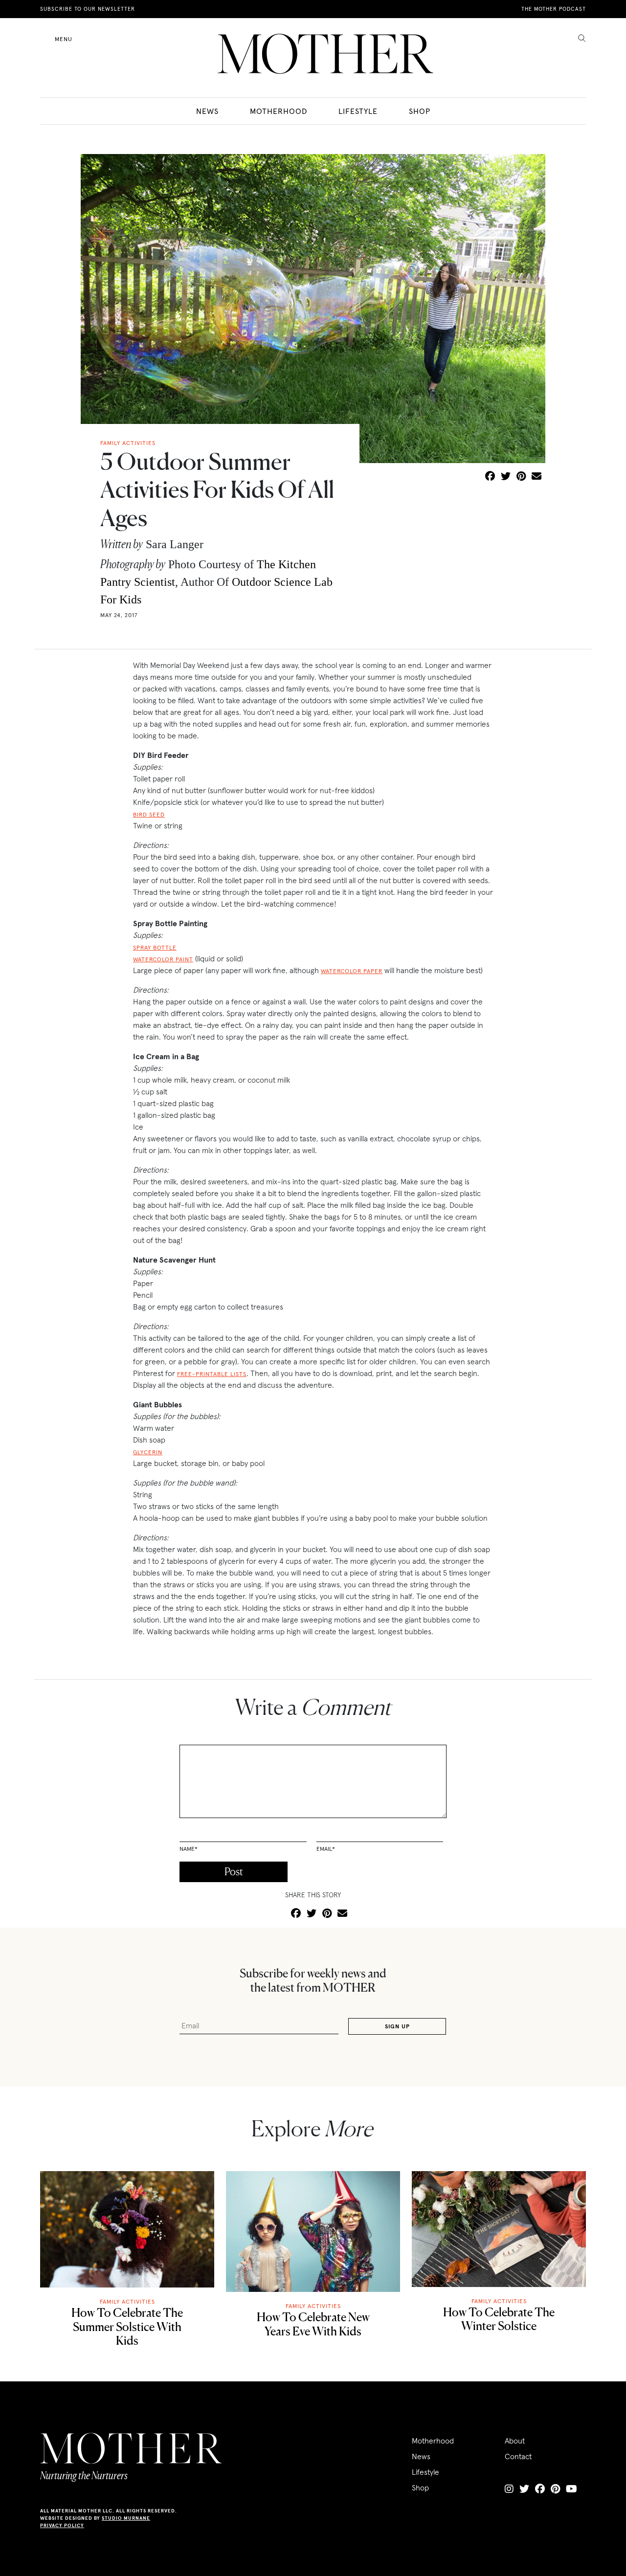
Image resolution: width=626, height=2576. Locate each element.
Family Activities (127, 2301)
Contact (518, 2456)
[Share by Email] (537, 477)
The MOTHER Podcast (554, 9)
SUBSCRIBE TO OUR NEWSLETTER (88, 9)
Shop (420, 111)
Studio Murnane (126, 2518)
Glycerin (148, 1452)
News (207, 111)
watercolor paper (352, 971)
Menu (64, 39)
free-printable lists (212, 1374)
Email (326, 1849)
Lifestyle (358, 111)
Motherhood (279, 111)
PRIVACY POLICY (62, 2525)
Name (189, 1849)
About (515, 2441)
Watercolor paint (163, 959)
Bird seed (149, 814)
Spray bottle (155, 947)
